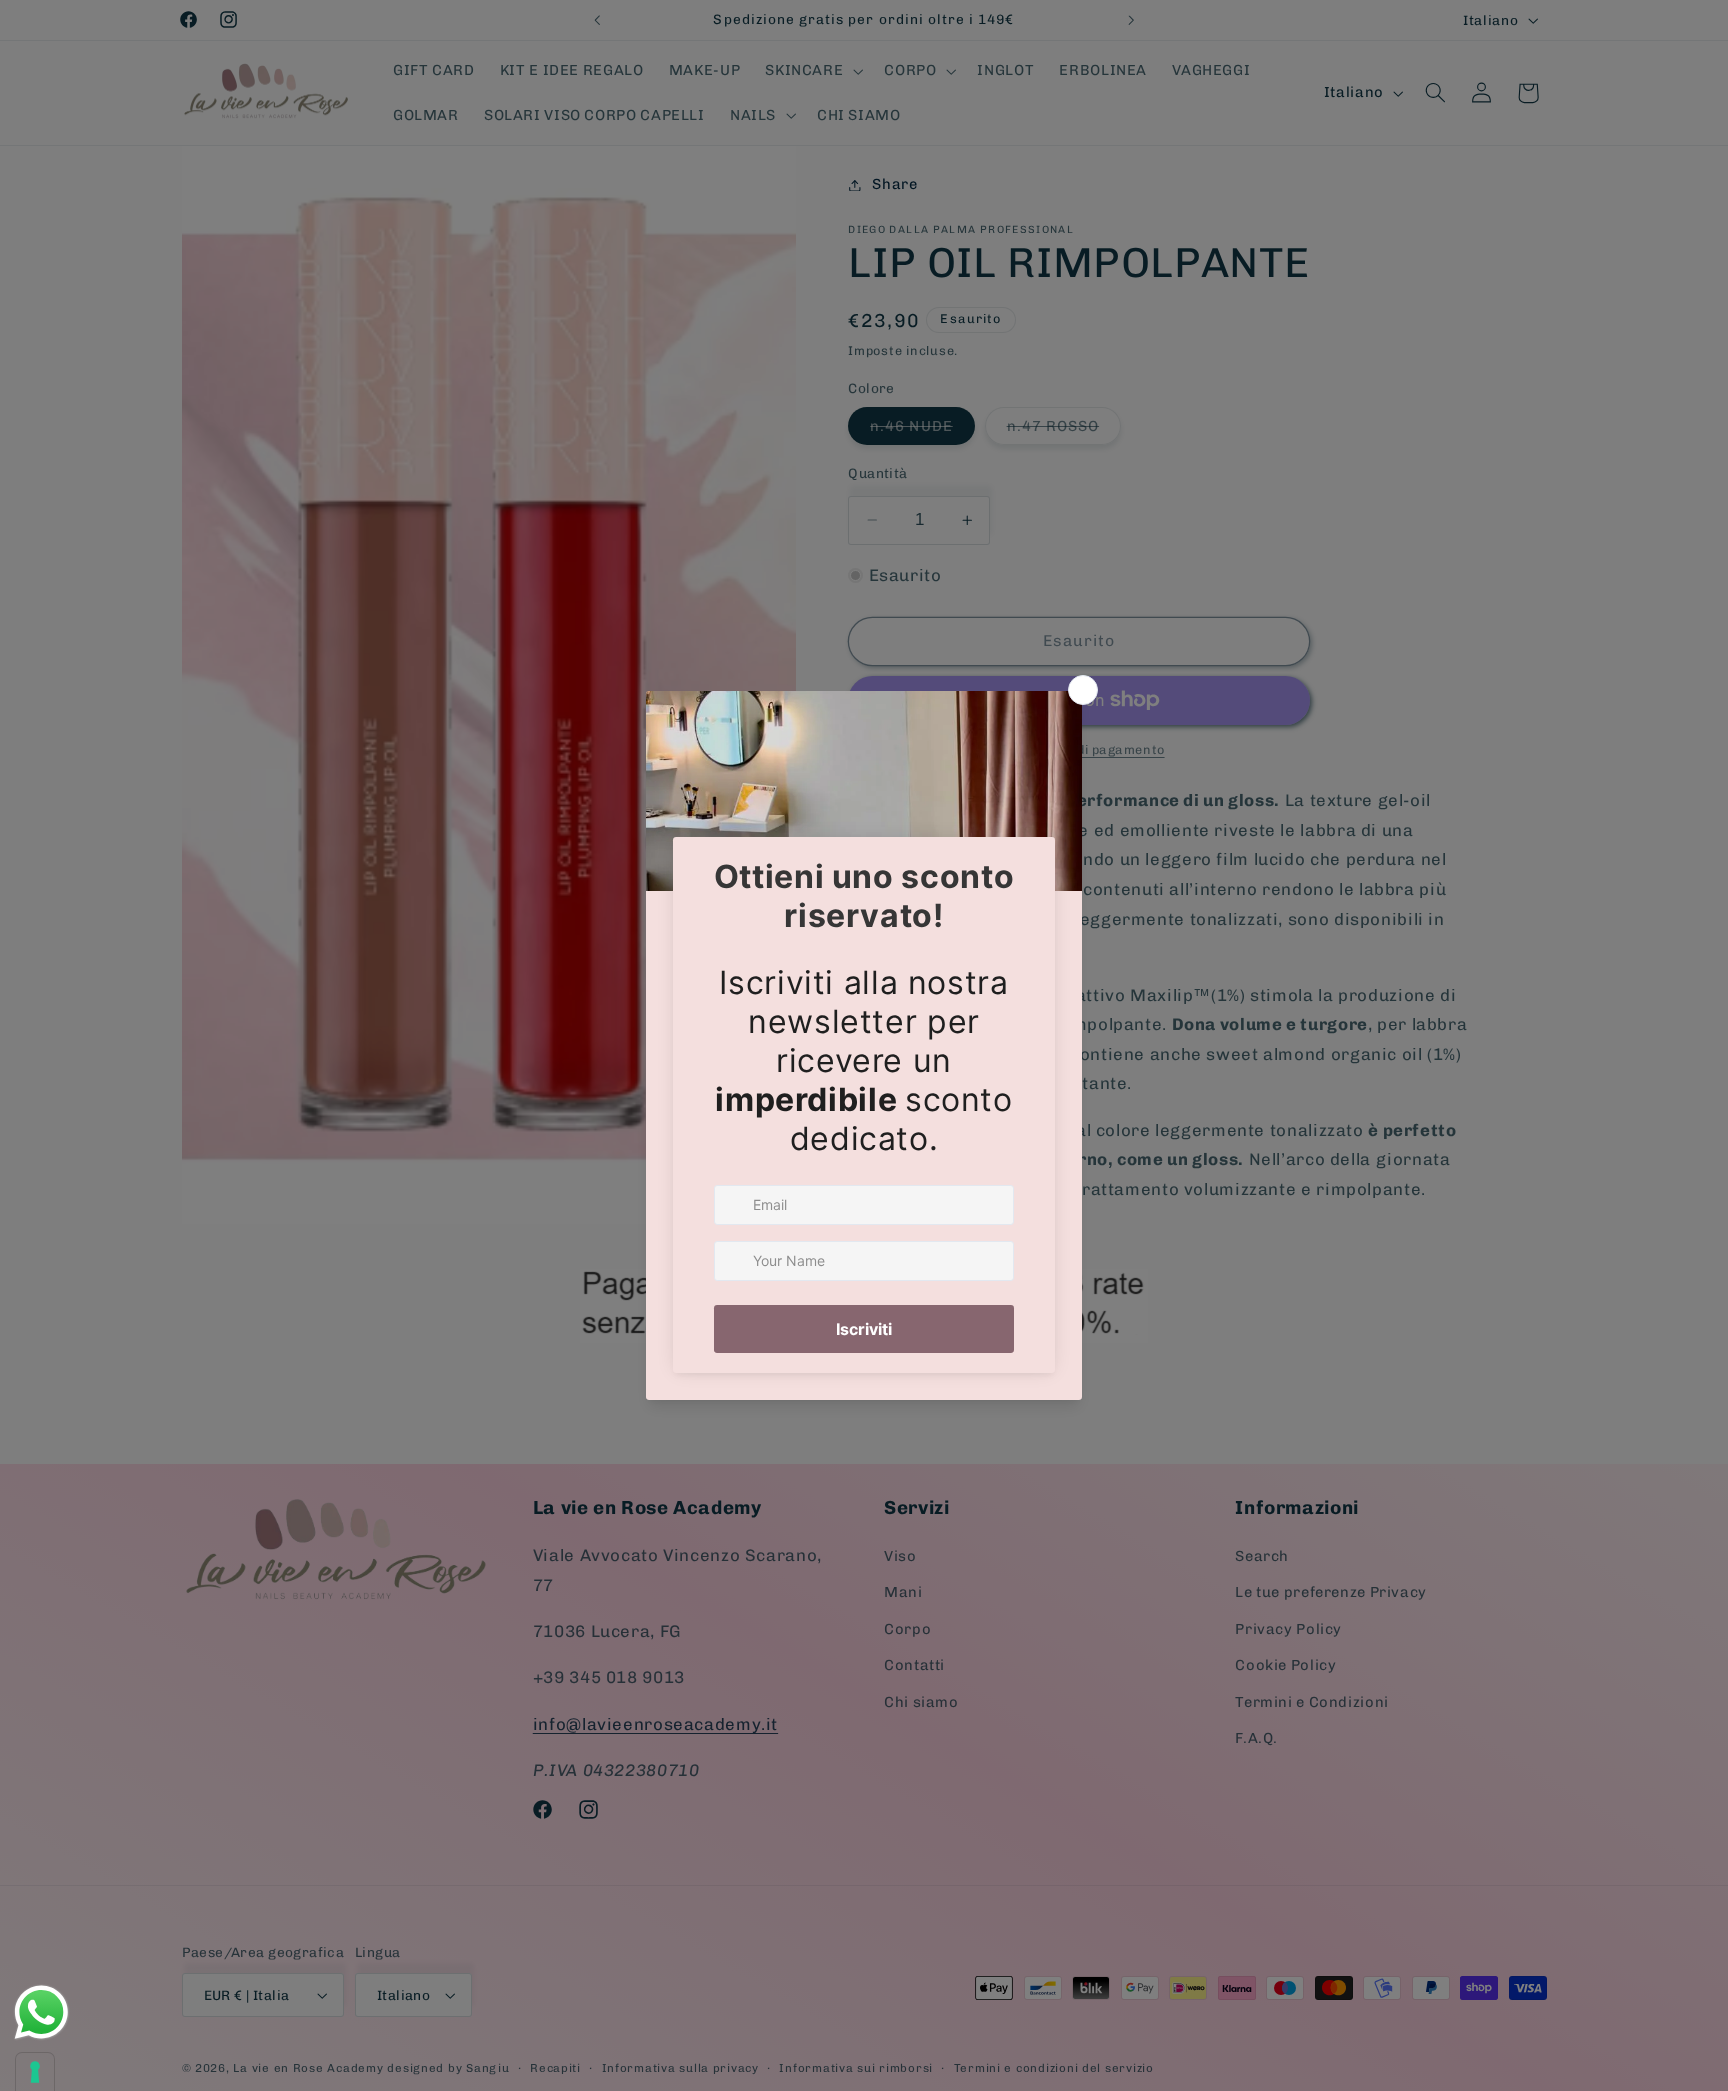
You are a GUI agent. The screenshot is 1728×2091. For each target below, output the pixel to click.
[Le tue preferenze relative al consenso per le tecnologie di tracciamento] (35, 2072)
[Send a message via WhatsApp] (41, 2012)
